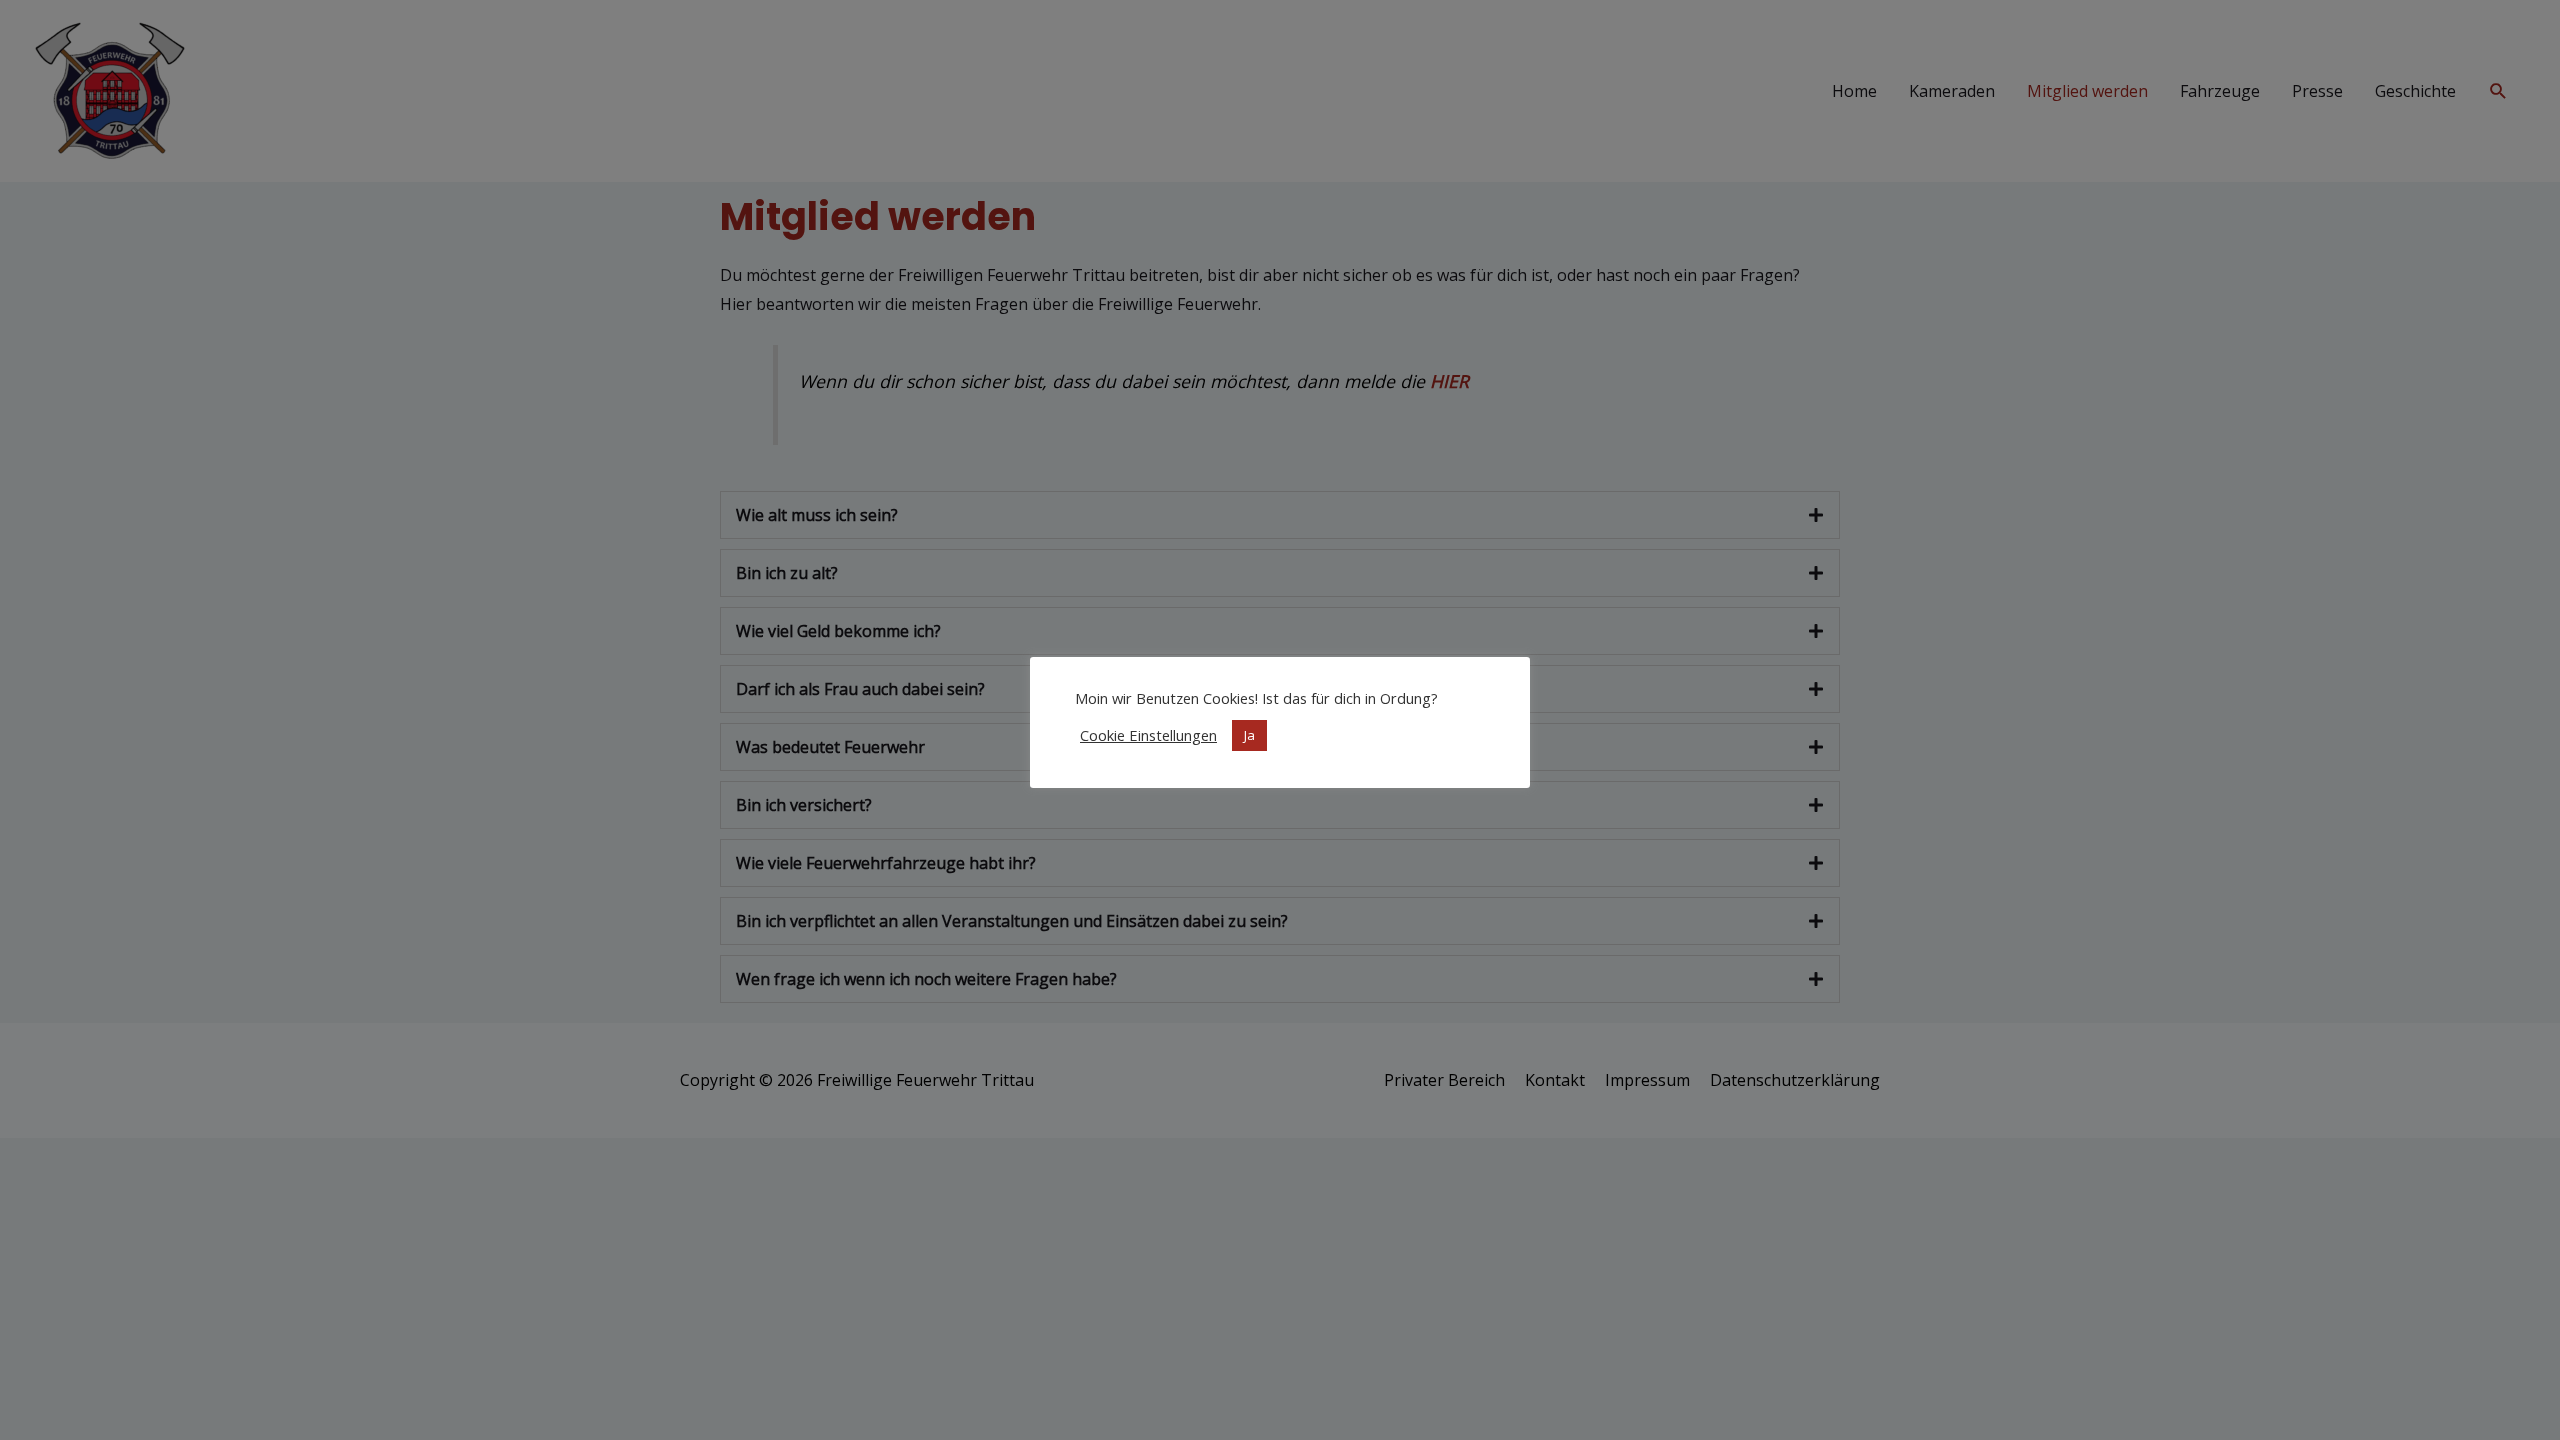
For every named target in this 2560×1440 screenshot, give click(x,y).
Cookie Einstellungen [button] (1148, 735)
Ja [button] (1249, 735)
